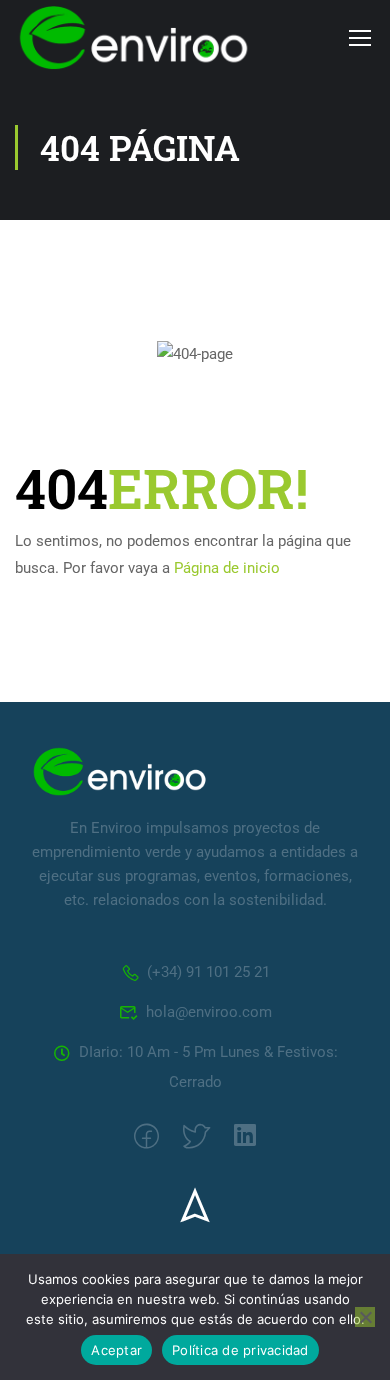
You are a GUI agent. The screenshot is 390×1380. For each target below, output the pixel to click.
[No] (365, 1317)
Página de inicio (227, 568)
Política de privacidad (240, 1350)
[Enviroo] (120, 771)
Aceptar (116, 1350)
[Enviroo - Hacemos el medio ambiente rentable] (134, 37)
